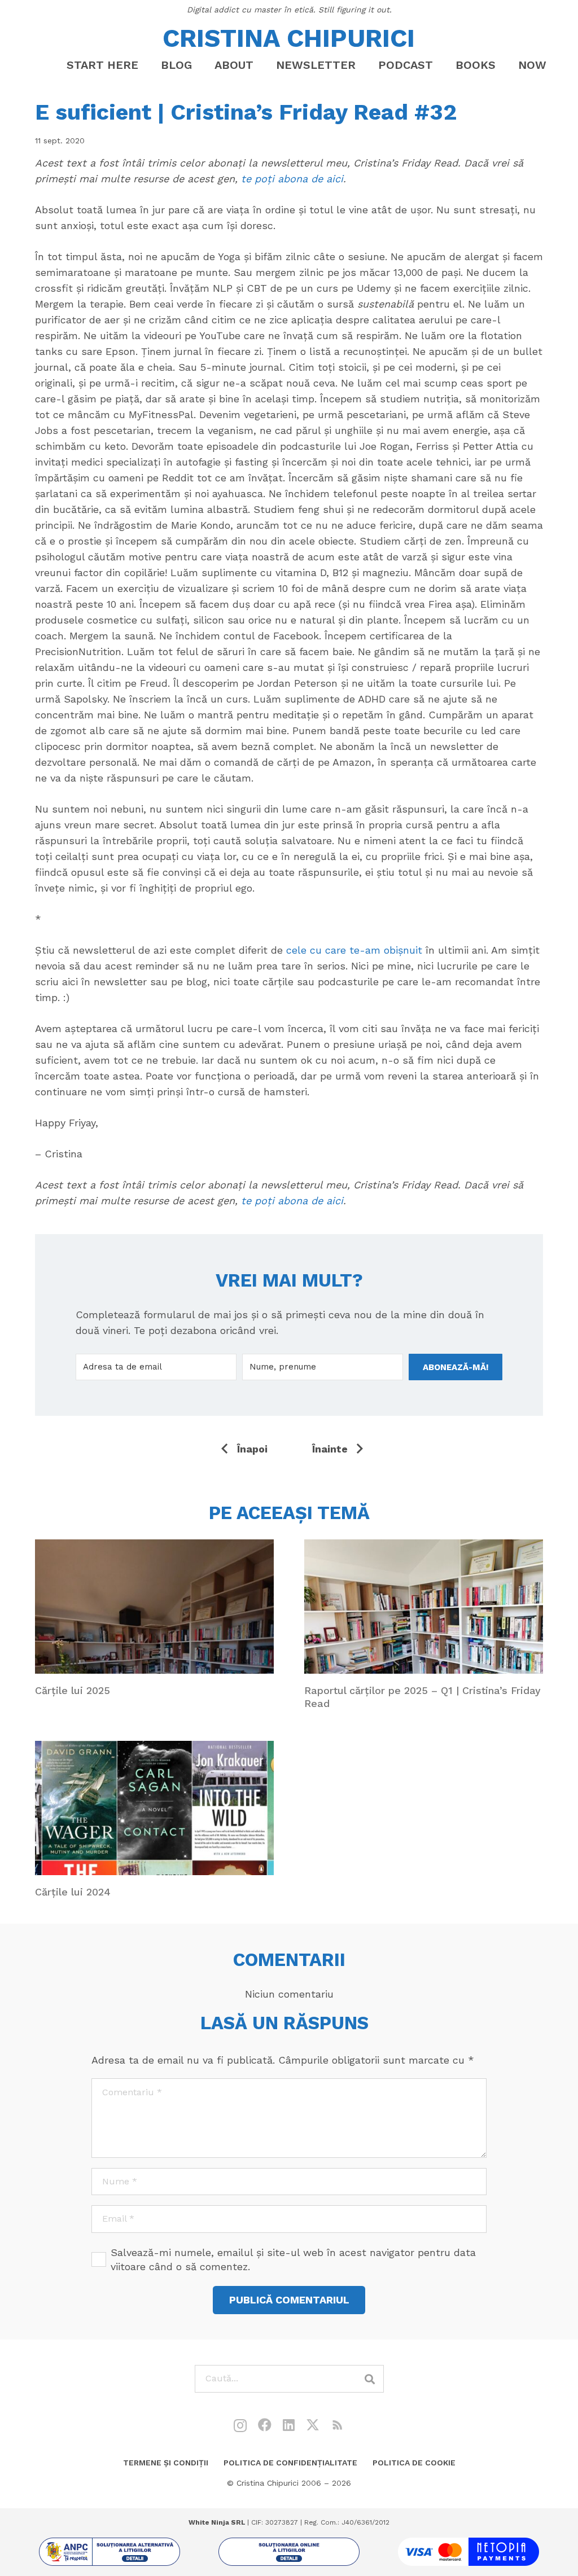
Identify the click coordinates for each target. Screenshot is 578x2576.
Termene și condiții (166, 2463)
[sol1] (110, 2552)
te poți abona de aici (292, 179)
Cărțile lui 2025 (73, 1690)
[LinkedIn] (289, 2425)
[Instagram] (240, 2425)
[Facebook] (265, 2425)
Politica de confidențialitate (290, 2463)
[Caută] (370, 2379)
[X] (313, 2425)
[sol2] (289, 2552)
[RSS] (338, 2425)
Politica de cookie (414, 2463)
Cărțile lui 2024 (73, 1892)
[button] (263, 65)
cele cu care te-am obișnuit (354, 950)
